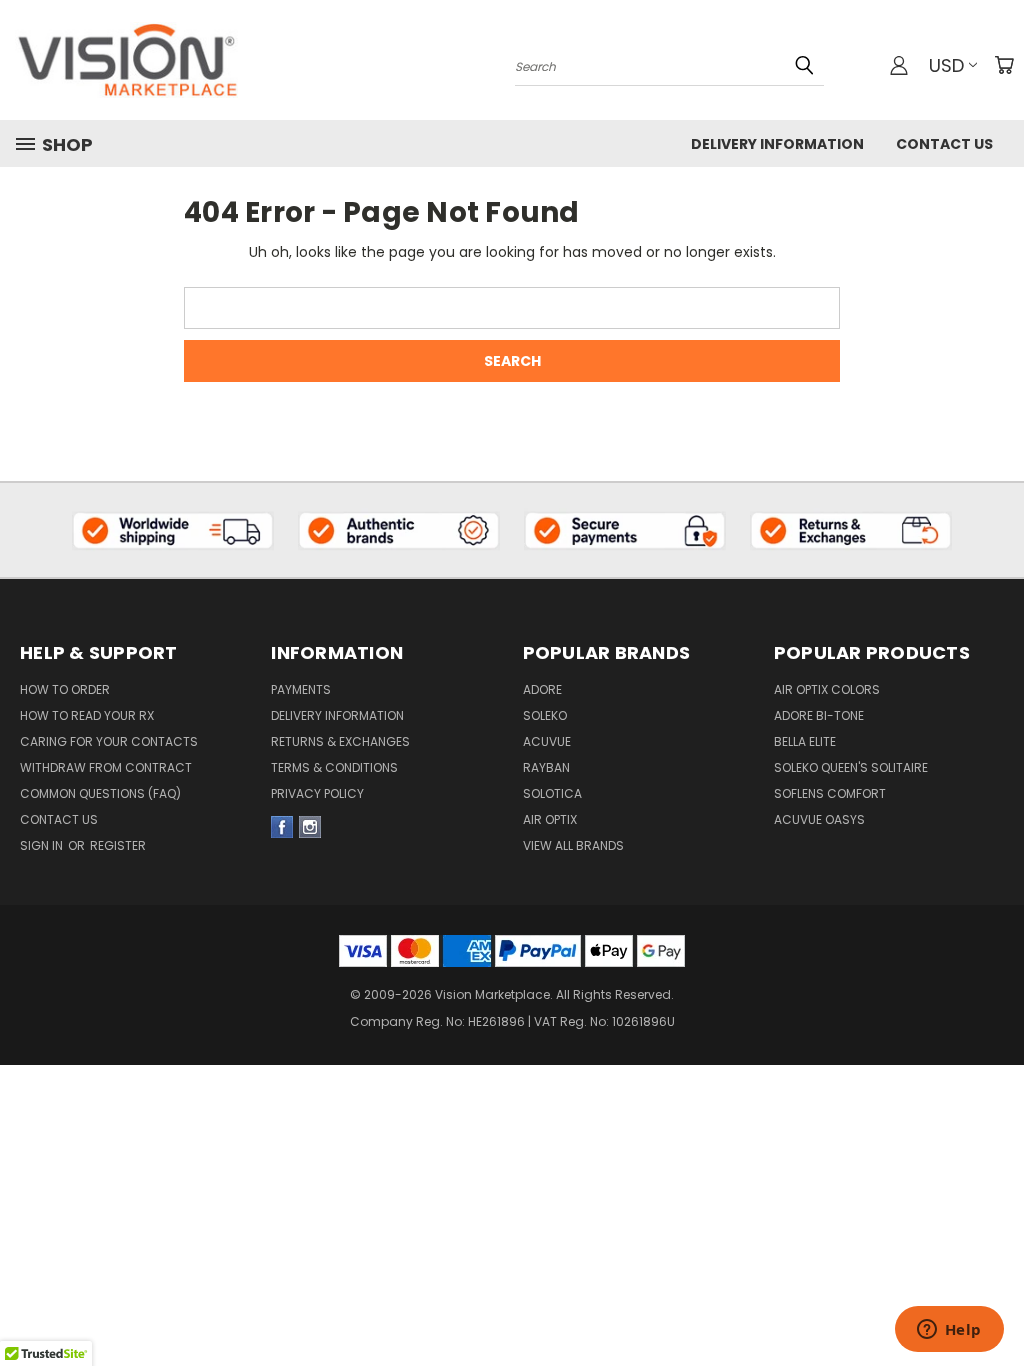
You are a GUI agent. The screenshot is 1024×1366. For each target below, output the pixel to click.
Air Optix (550, 819)
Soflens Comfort (830, 793)
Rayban (546, 767)
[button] (173, 530)
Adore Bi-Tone (819, 715)
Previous (993, 1267)
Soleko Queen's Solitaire (851, 767)
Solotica (552, 793)
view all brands (573, 845)
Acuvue (547, 741)
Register (118, 845)
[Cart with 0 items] (1004, 65)
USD (946, 65)
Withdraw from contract (106, 767)
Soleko (545, 715)
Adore (542, 689)
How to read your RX (87, 715)
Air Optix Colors (827, 689)
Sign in (43, 845)
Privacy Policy (317, 793)
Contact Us (944, 144)
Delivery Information (777, 144)
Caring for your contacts (109, 741)
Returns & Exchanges (340, 741)
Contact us (59, 819)
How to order (65, 689)
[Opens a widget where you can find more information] (949, 1331)
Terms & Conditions (334, 767)
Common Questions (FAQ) (100, 793)
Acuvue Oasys (819, 819)
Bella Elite (805, 741)
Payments (301, 689)
